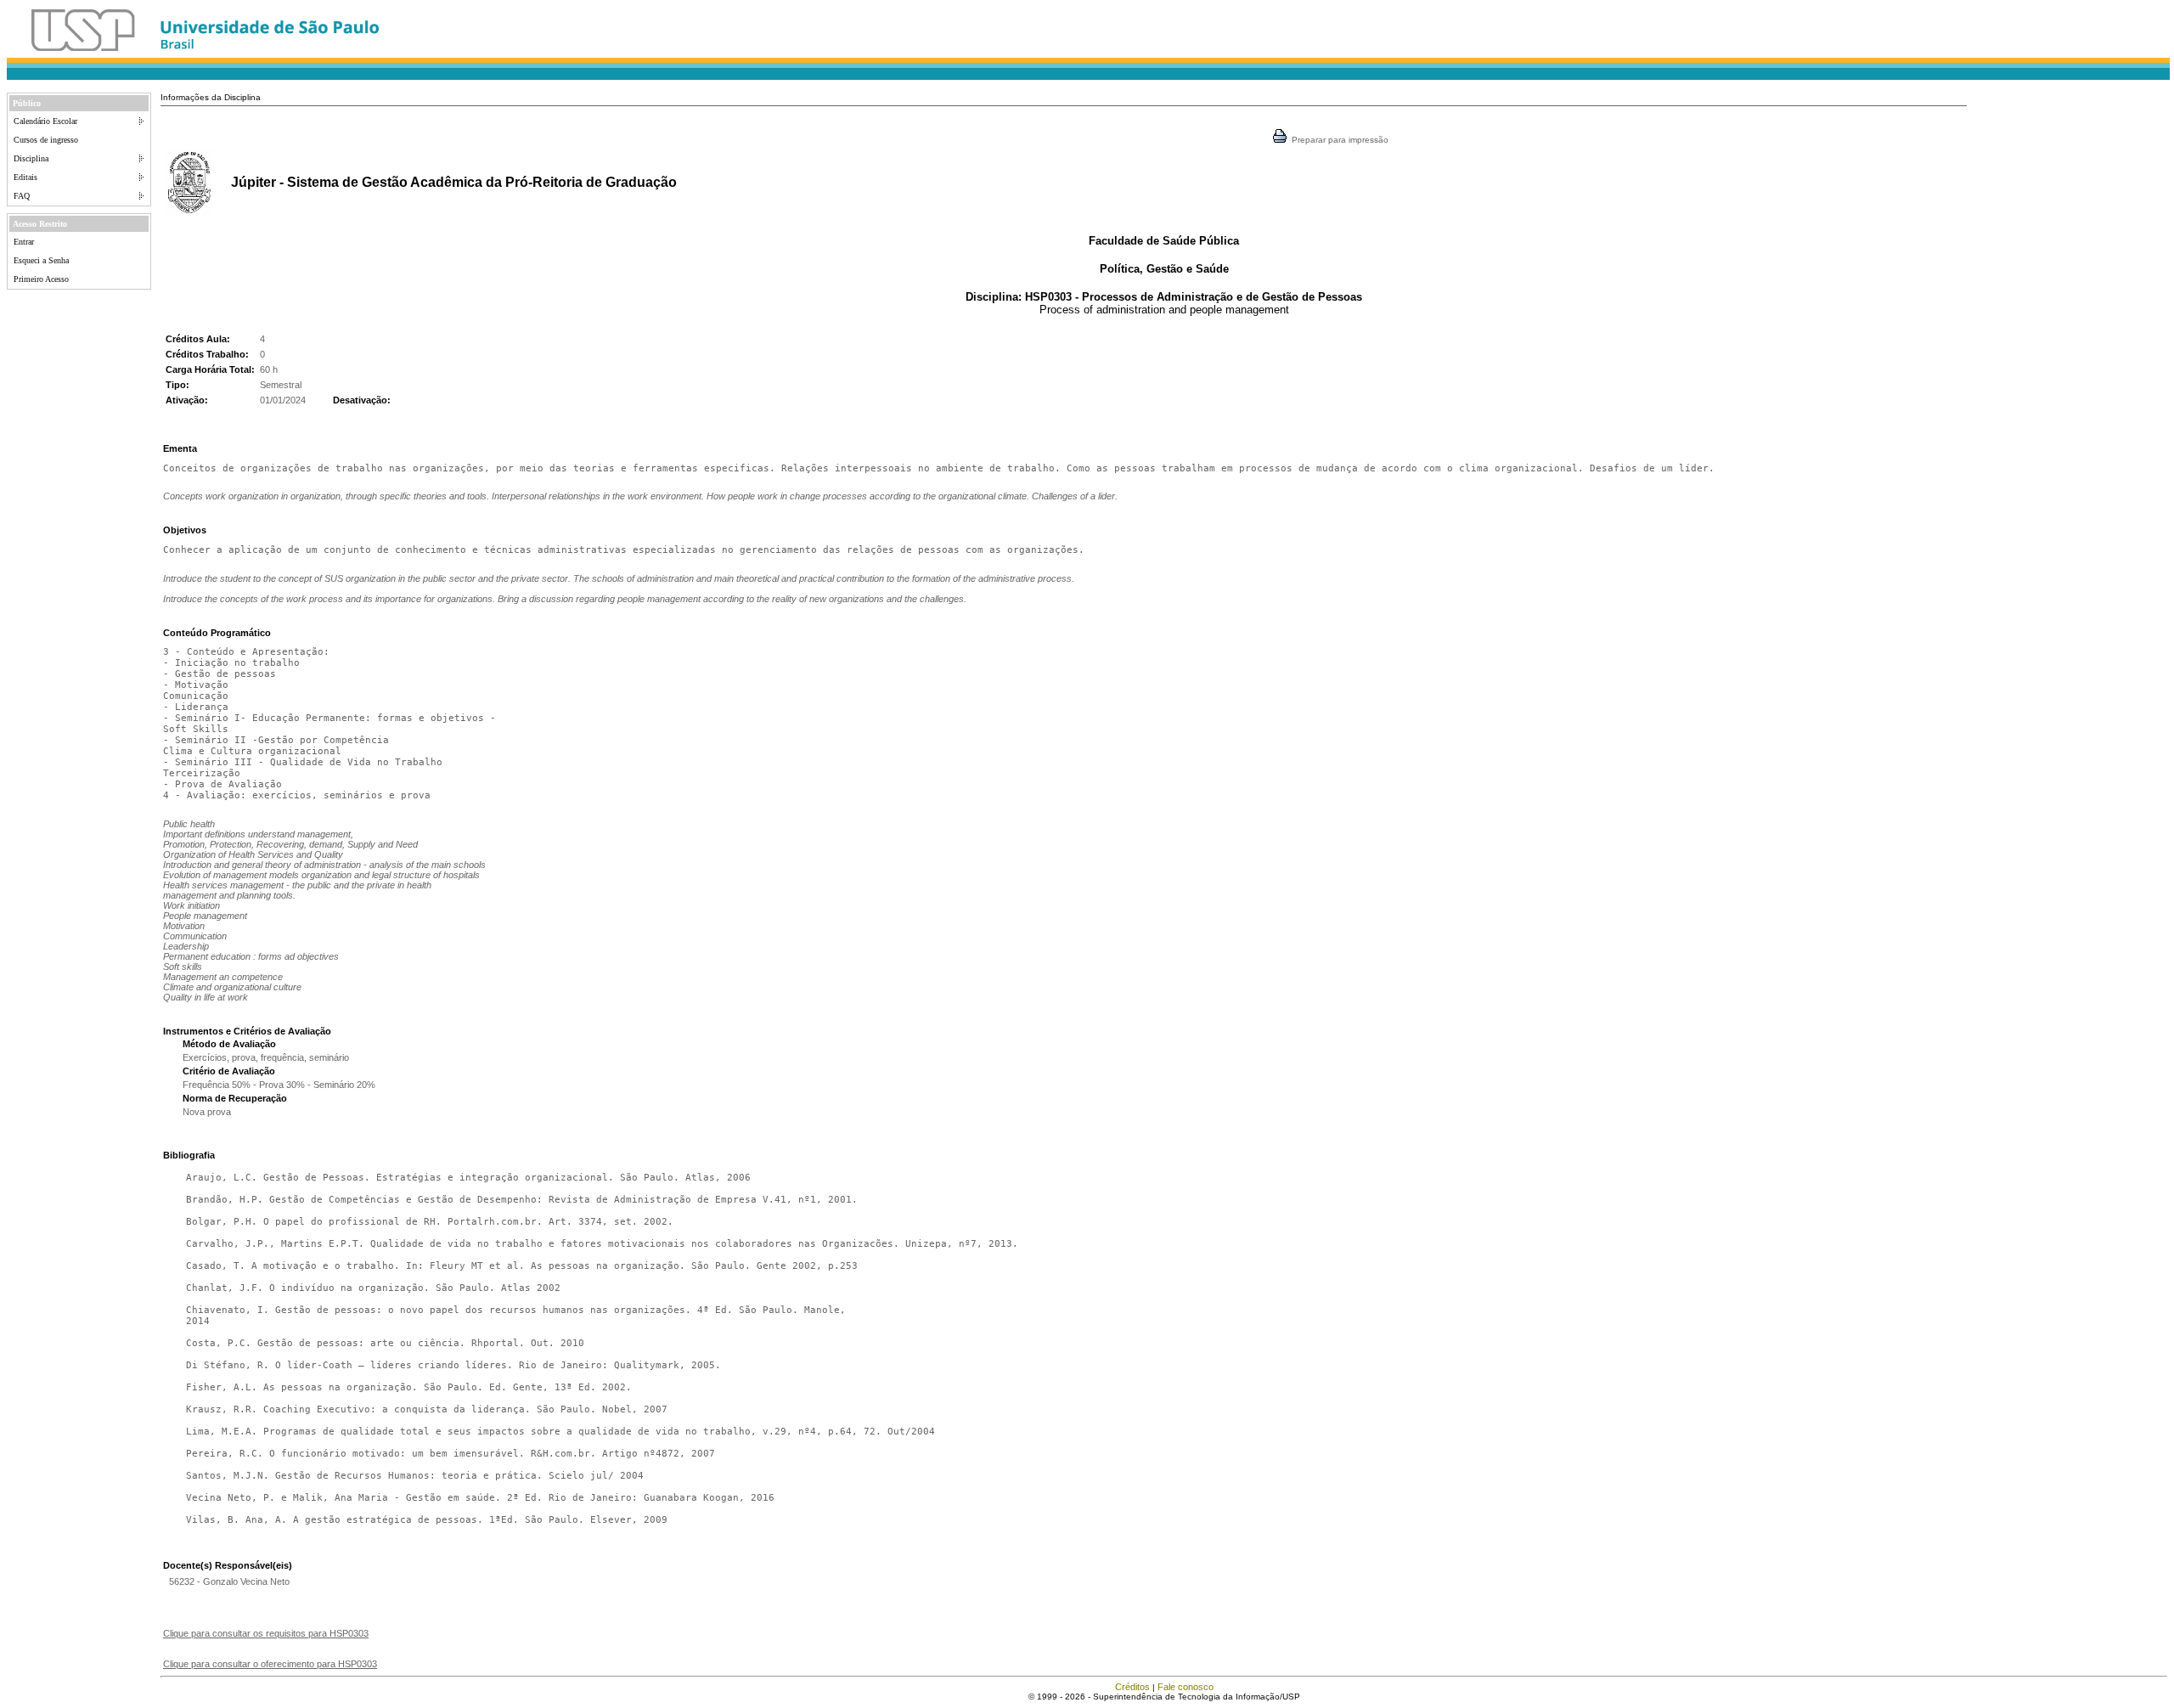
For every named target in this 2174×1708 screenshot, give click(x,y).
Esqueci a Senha (41, 260)
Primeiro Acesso (41, 279)
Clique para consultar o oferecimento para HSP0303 (270, 1664)
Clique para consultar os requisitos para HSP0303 (266, 1633)
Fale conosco (1186, 1687)
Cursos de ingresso (46, 140)
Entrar (24, 242)
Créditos (1132, 1687)
